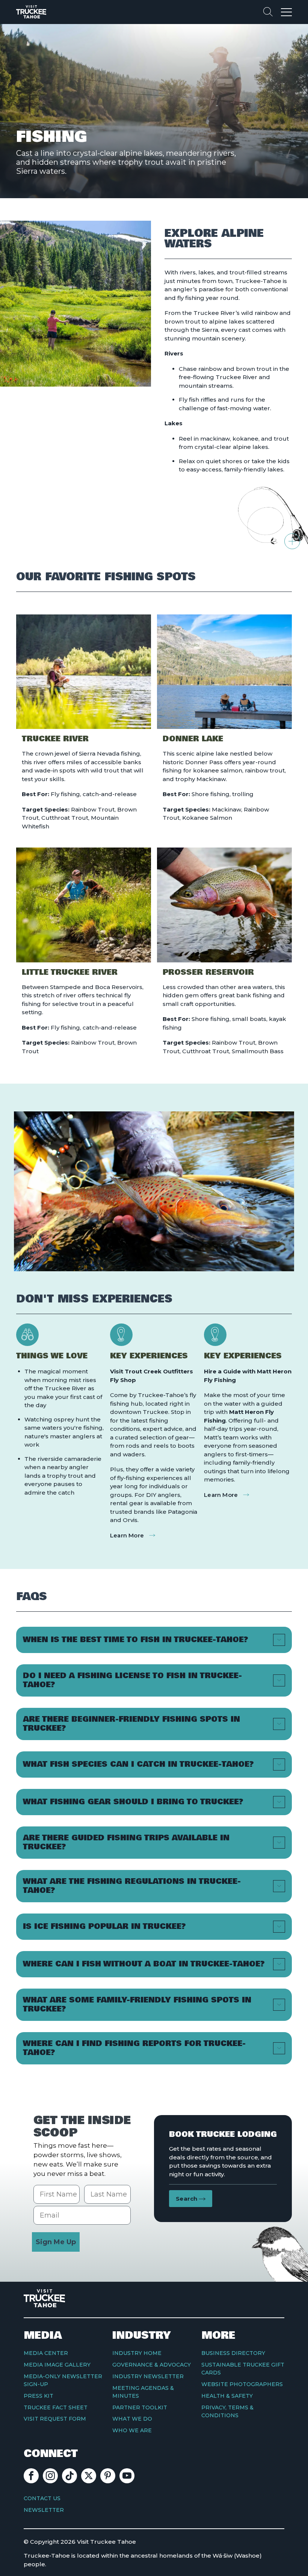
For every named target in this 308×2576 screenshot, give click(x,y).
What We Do (132, 2419)
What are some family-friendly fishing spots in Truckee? (137, 2005)
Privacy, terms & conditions (227, 2411)
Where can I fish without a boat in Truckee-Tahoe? (144, 1964)
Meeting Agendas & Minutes (143, 2392)
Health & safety (227, 2396)
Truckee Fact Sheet (56, 2407)
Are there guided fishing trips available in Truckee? (126, 1842)
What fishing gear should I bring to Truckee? (133, 1802)
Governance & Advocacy (152, 2365)
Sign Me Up (56, 2242)
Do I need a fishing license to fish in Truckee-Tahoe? (132, 1680)
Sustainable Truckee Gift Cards (243, 2369)
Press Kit (38, 2396)
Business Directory (233, 2353)
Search (187, 2199)
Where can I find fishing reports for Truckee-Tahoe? (134, 2048)
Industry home (137, 2353)
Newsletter (44, 2510)
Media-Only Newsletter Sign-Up (63, 2380)
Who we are (132, 2430)
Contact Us (42, 2498)
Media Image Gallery (57, 2365)
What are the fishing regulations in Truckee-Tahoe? (132, 1886)
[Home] (31, 12)
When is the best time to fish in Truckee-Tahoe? (136, 1640)
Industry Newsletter (148, 2376)
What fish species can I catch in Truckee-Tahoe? (138, 1764)
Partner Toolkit (140, 2407)
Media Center (46, 2353)
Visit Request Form (55, 2419)
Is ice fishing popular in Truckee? (104, 1926)
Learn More (127, 1535)
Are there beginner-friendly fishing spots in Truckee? (131, 1724)
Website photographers (242, 2384)
